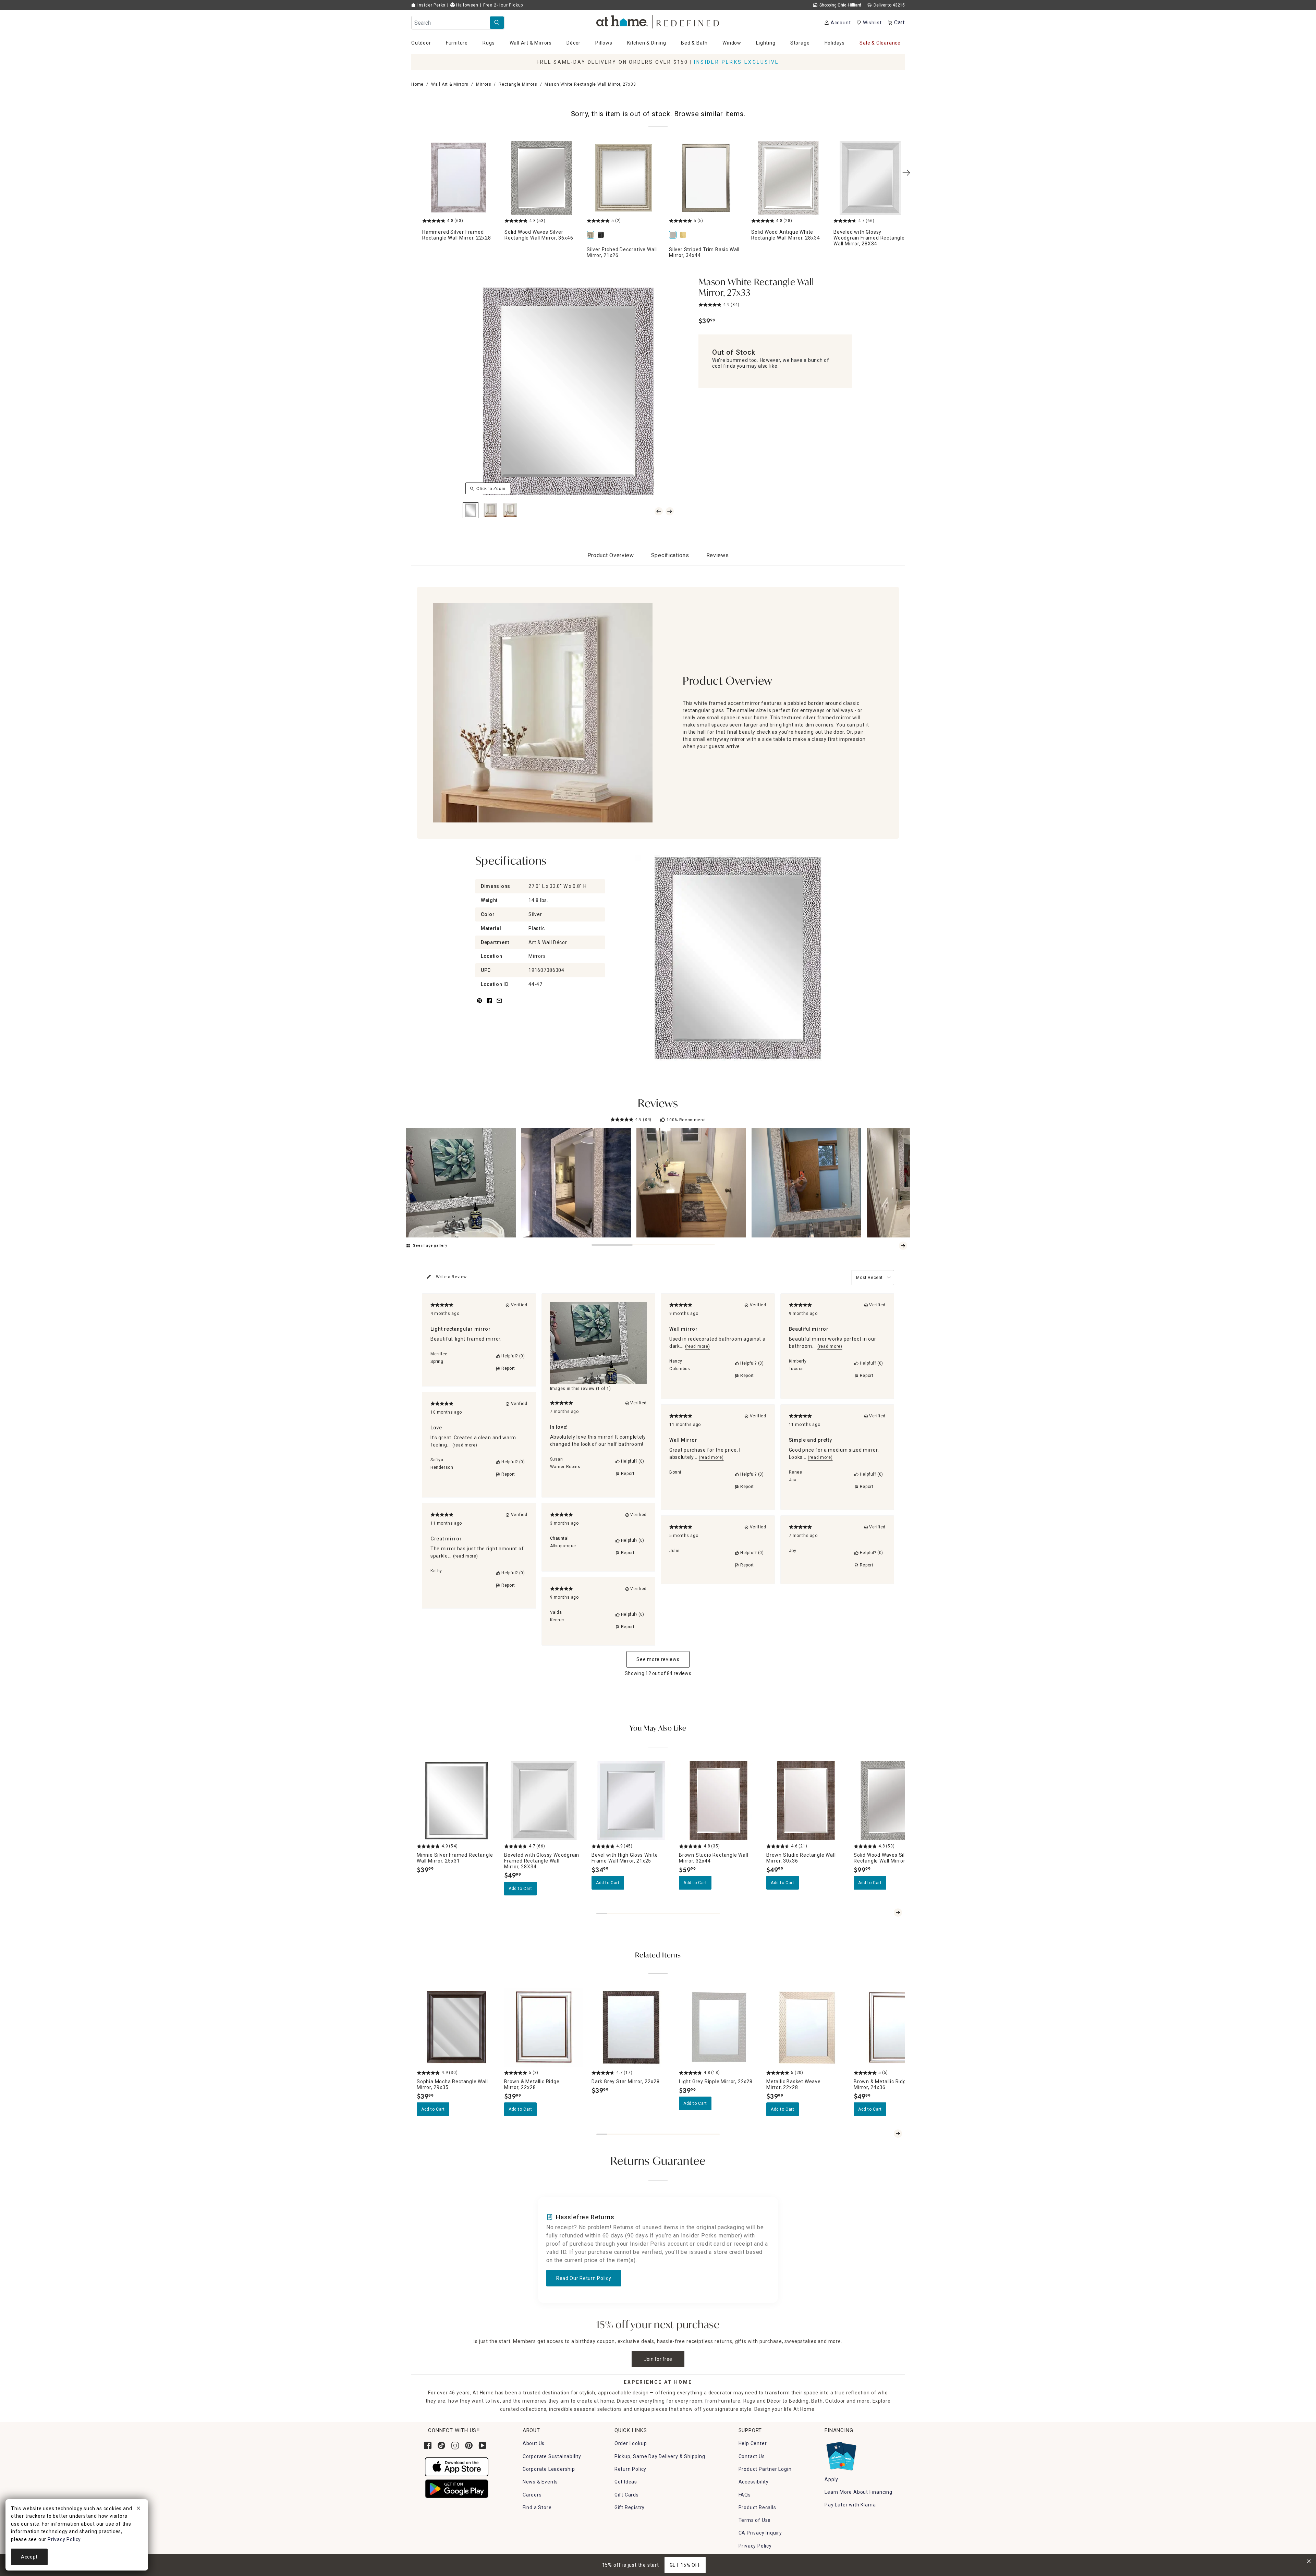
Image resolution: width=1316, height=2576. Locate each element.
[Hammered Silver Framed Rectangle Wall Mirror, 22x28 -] (459, 178)
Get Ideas (626, 2482)
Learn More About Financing (858, 2492)
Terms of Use (755, 2520)
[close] (138, 2509)
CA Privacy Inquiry (760, 2533)
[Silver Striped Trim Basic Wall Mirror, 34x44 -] (706, 178)
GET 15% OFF (685, 2565)
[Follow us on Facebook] (428, 2445)
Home (417, 84)
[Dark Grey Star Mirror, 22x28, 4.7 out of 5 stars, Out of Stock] (631, 2027)
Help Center (753, 2443)
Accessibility (754, 2482)
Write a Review (451, 1277)
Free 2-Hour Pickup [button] (503, 5)
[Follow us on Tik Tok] (441, 2445)
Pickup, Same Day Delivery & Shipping (660, 2456)
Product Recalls (757, 2507)
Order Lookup (631, 2443)
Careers (532, 2495)
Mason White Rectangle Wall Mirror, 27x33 (756, 288)
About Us (534, 2443)
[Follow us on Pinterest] (469, 2445)
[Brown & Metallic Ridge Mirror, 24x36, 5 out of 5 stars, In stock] (893, 2027)
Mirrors (484, 84)
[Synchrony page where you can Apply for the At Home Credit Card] (841, 2455)
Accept (29, 2557)
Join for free (658, 2359)
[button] (658, 21)
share (489, 1005)
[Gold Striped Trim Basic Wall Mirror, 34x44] (684, 235)
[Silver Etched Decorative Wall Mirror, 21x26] (592, 235)
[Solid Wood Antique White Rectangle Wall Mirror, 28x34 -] (788, 178)
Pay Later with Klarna (850, 2505)
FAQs (745, 2495)
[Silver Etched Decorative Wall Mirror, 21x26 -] (624, 178)
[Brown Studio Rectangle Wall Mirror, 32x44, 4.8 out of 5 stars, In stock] (718, 1801)
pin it (479, 1005)
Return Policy (630, 2469)
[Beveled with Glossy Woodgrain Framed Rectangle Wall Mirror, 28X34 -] (870, 178)
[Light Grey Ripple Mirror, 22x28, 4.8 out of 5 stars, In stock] (718, 2027)
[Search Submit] (497, 23)
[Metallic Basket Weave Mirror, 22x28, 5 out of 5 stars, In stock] (806, 2027)
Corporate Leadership (549, 2469)
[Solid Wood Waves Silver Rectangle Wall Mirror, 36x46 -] (541, 178)
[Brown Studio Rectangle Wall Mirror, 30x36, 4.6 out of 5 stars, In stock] (806, 1801)
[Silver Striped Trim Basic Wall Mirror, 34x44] (674, 235)
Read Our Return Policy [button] (584, 2278)
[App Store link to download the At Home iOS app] (457, 2466)
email (499, 1005)
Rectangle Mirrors (518, 84)
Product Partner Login (765, 2469)
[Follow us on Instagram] (455, 2445)
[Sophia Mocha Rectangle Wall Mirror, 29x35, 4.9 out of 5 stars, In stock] (456, 2027)
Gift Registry (630, 2507)
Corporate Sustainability (552, 2456)
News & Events (540, 2482)
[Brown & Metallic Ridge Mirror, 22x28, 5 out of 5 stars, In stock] (544, 2027)
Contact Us (752, 2456)
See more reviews (658, 1659)
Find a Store (537, 2507)
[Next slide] (903, 1246)
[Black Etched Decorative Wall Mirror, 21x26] (602, 235)
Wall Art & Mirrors (450, 84)
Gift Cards (627, 2495)
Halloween (467, 5)
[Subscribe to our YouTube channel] (483, 2445)
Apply (831, 2479)
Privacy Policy (755, 2546)
